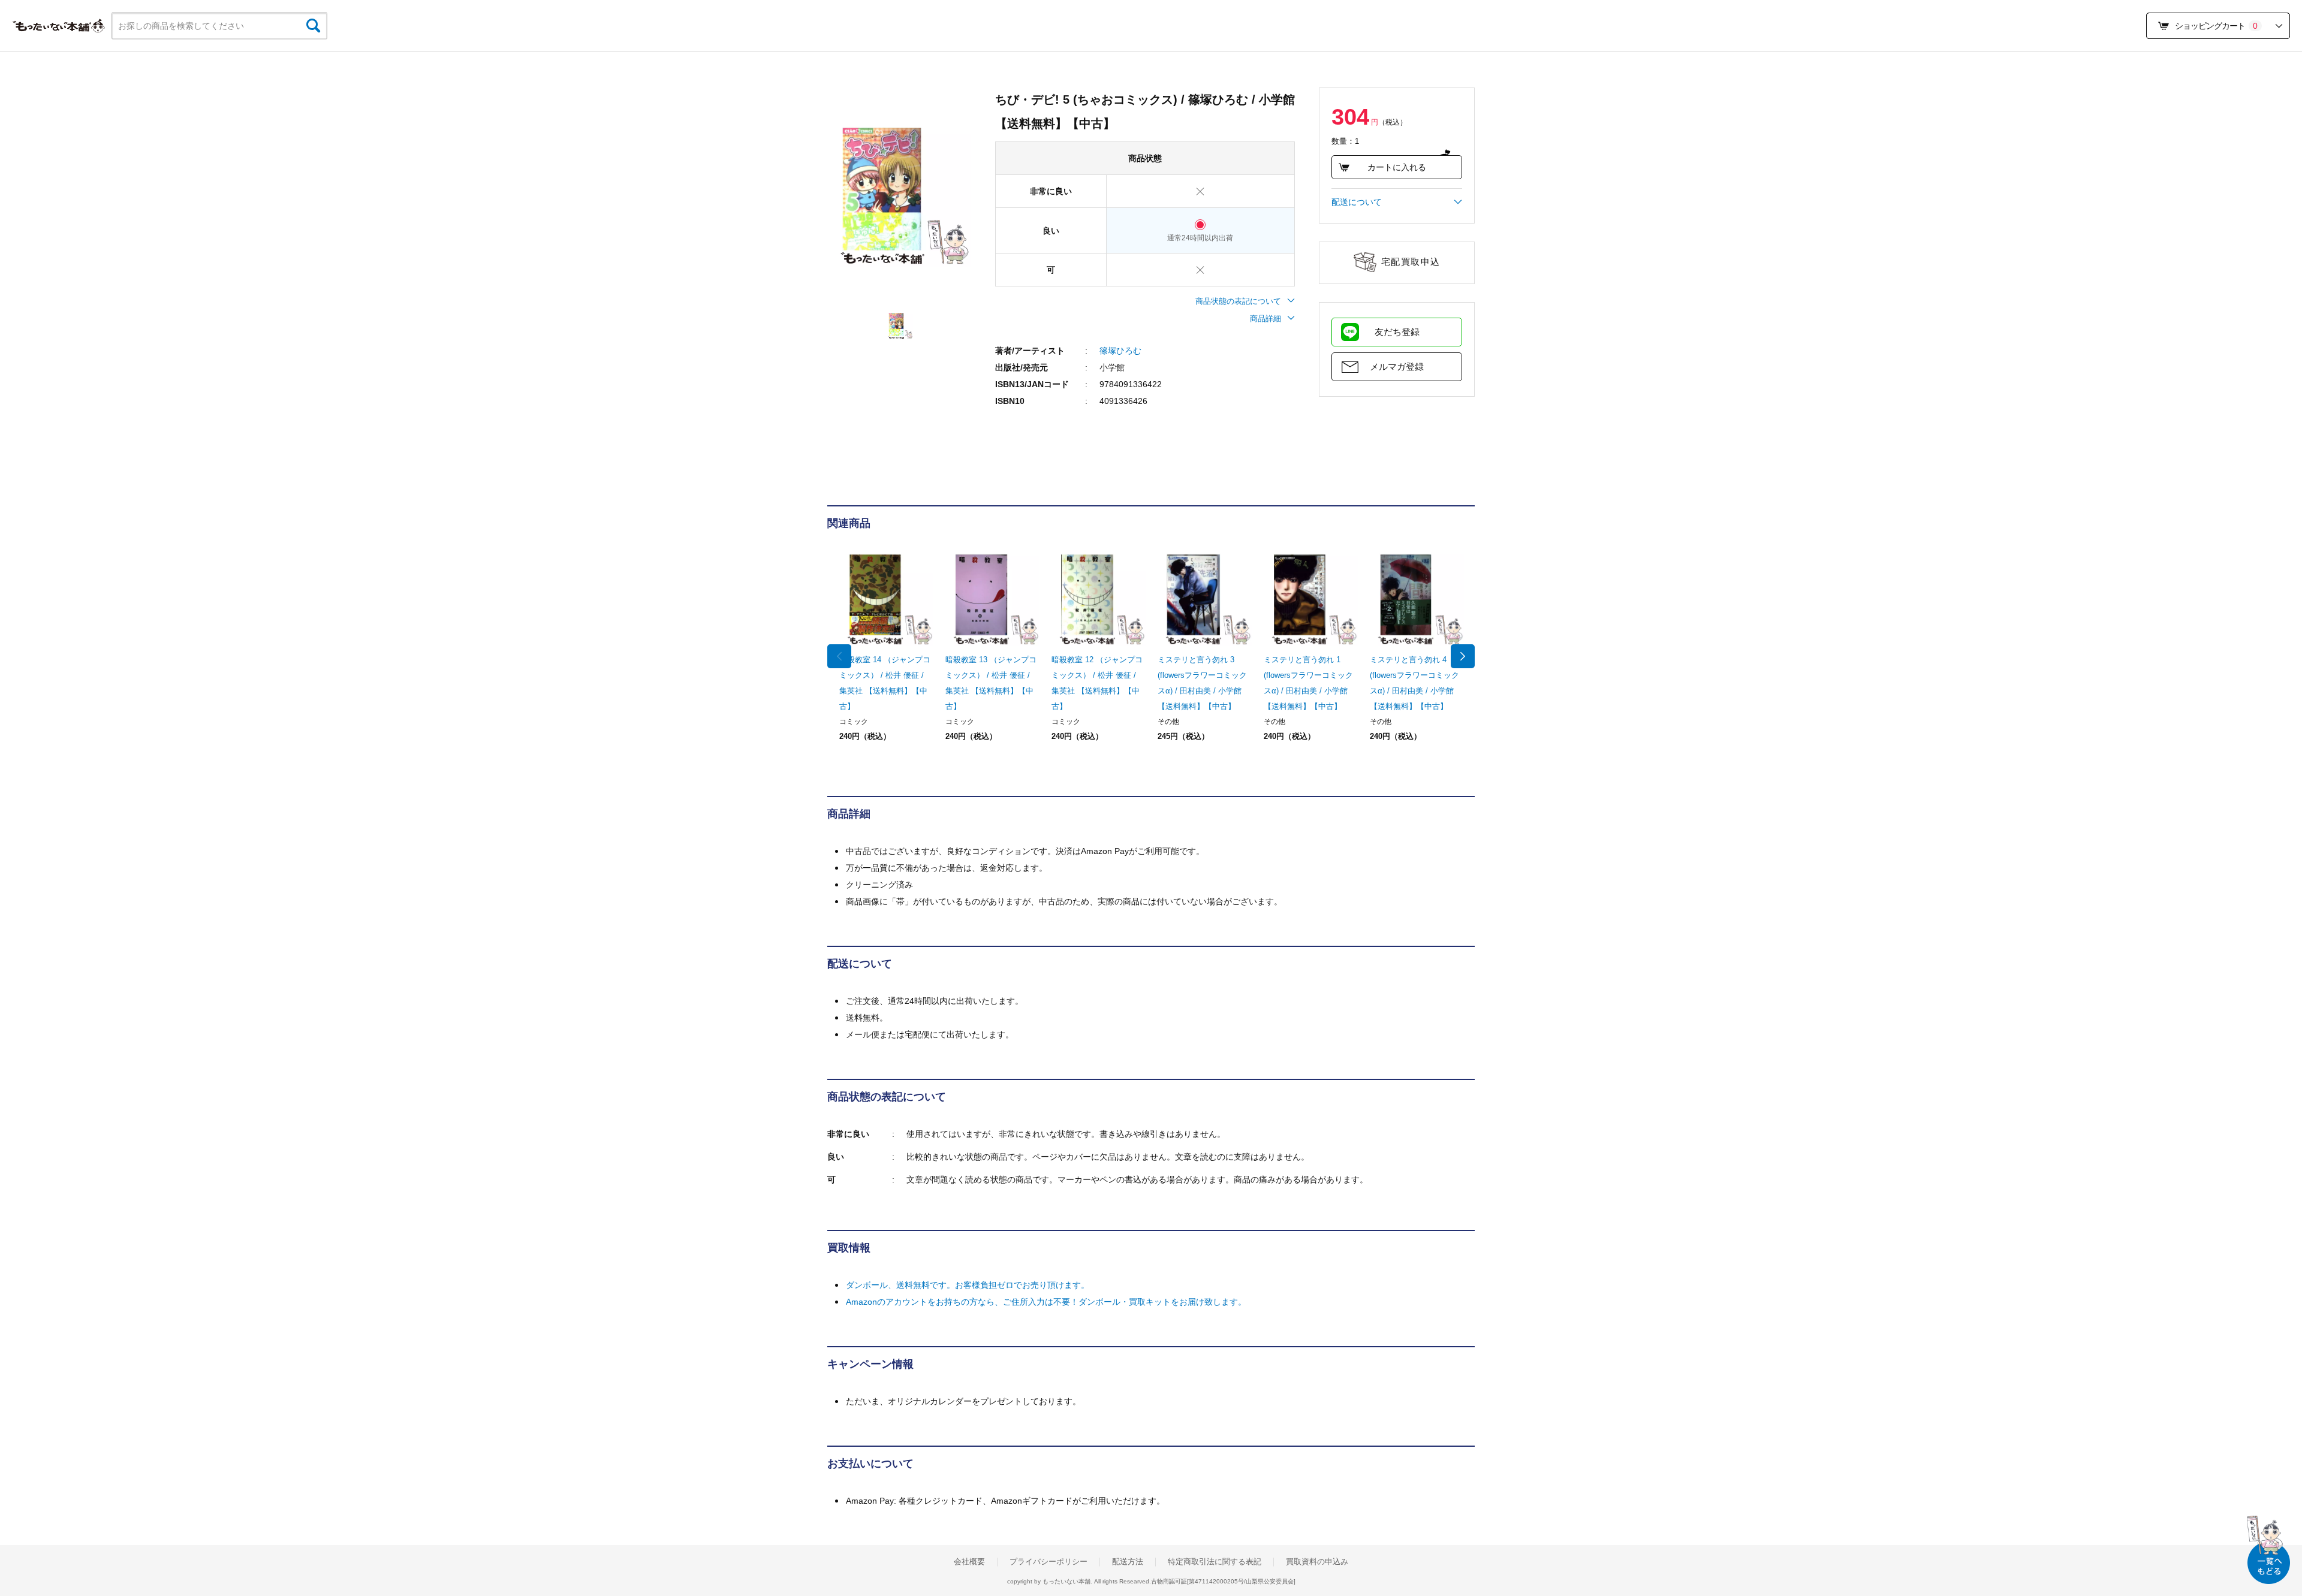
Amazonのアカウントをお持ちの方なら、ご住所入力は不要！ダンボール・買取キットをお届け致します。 (1046, 1302)
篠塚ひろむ (1120, 351)
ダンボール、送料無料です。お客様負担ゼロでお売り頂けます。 (968, 1285)
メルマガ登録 (1397, 366)
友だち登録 (1397, 332)
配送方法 (1128, 1562)
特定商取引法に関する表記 (1215, 1562)
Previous (839, 656)
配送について (1357, 202)
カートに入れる (1397, 167)
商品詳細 (1266, 319)
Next (1463, 656)
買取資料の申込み (1317, 1562)
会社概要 (969, 1562)
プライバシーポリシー (1048, 1562)
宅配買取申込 (1411, 262)
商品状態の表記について (1238, 301)
